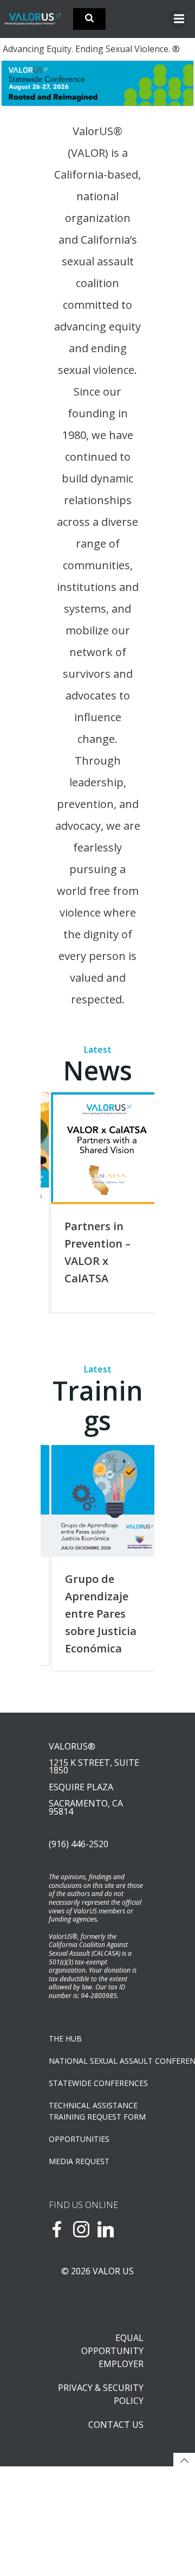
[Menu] (178, 19)
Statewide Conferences (97, 2083)
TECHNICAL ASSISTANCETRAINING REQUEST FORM (97, 2111)
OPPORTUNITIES (79, 2139)
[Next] (172, 83)
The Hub (65, 2038)
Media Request (79, 2161)
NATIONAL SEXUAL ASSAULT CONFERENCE (97, 2061)
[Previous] (63, 1203)
